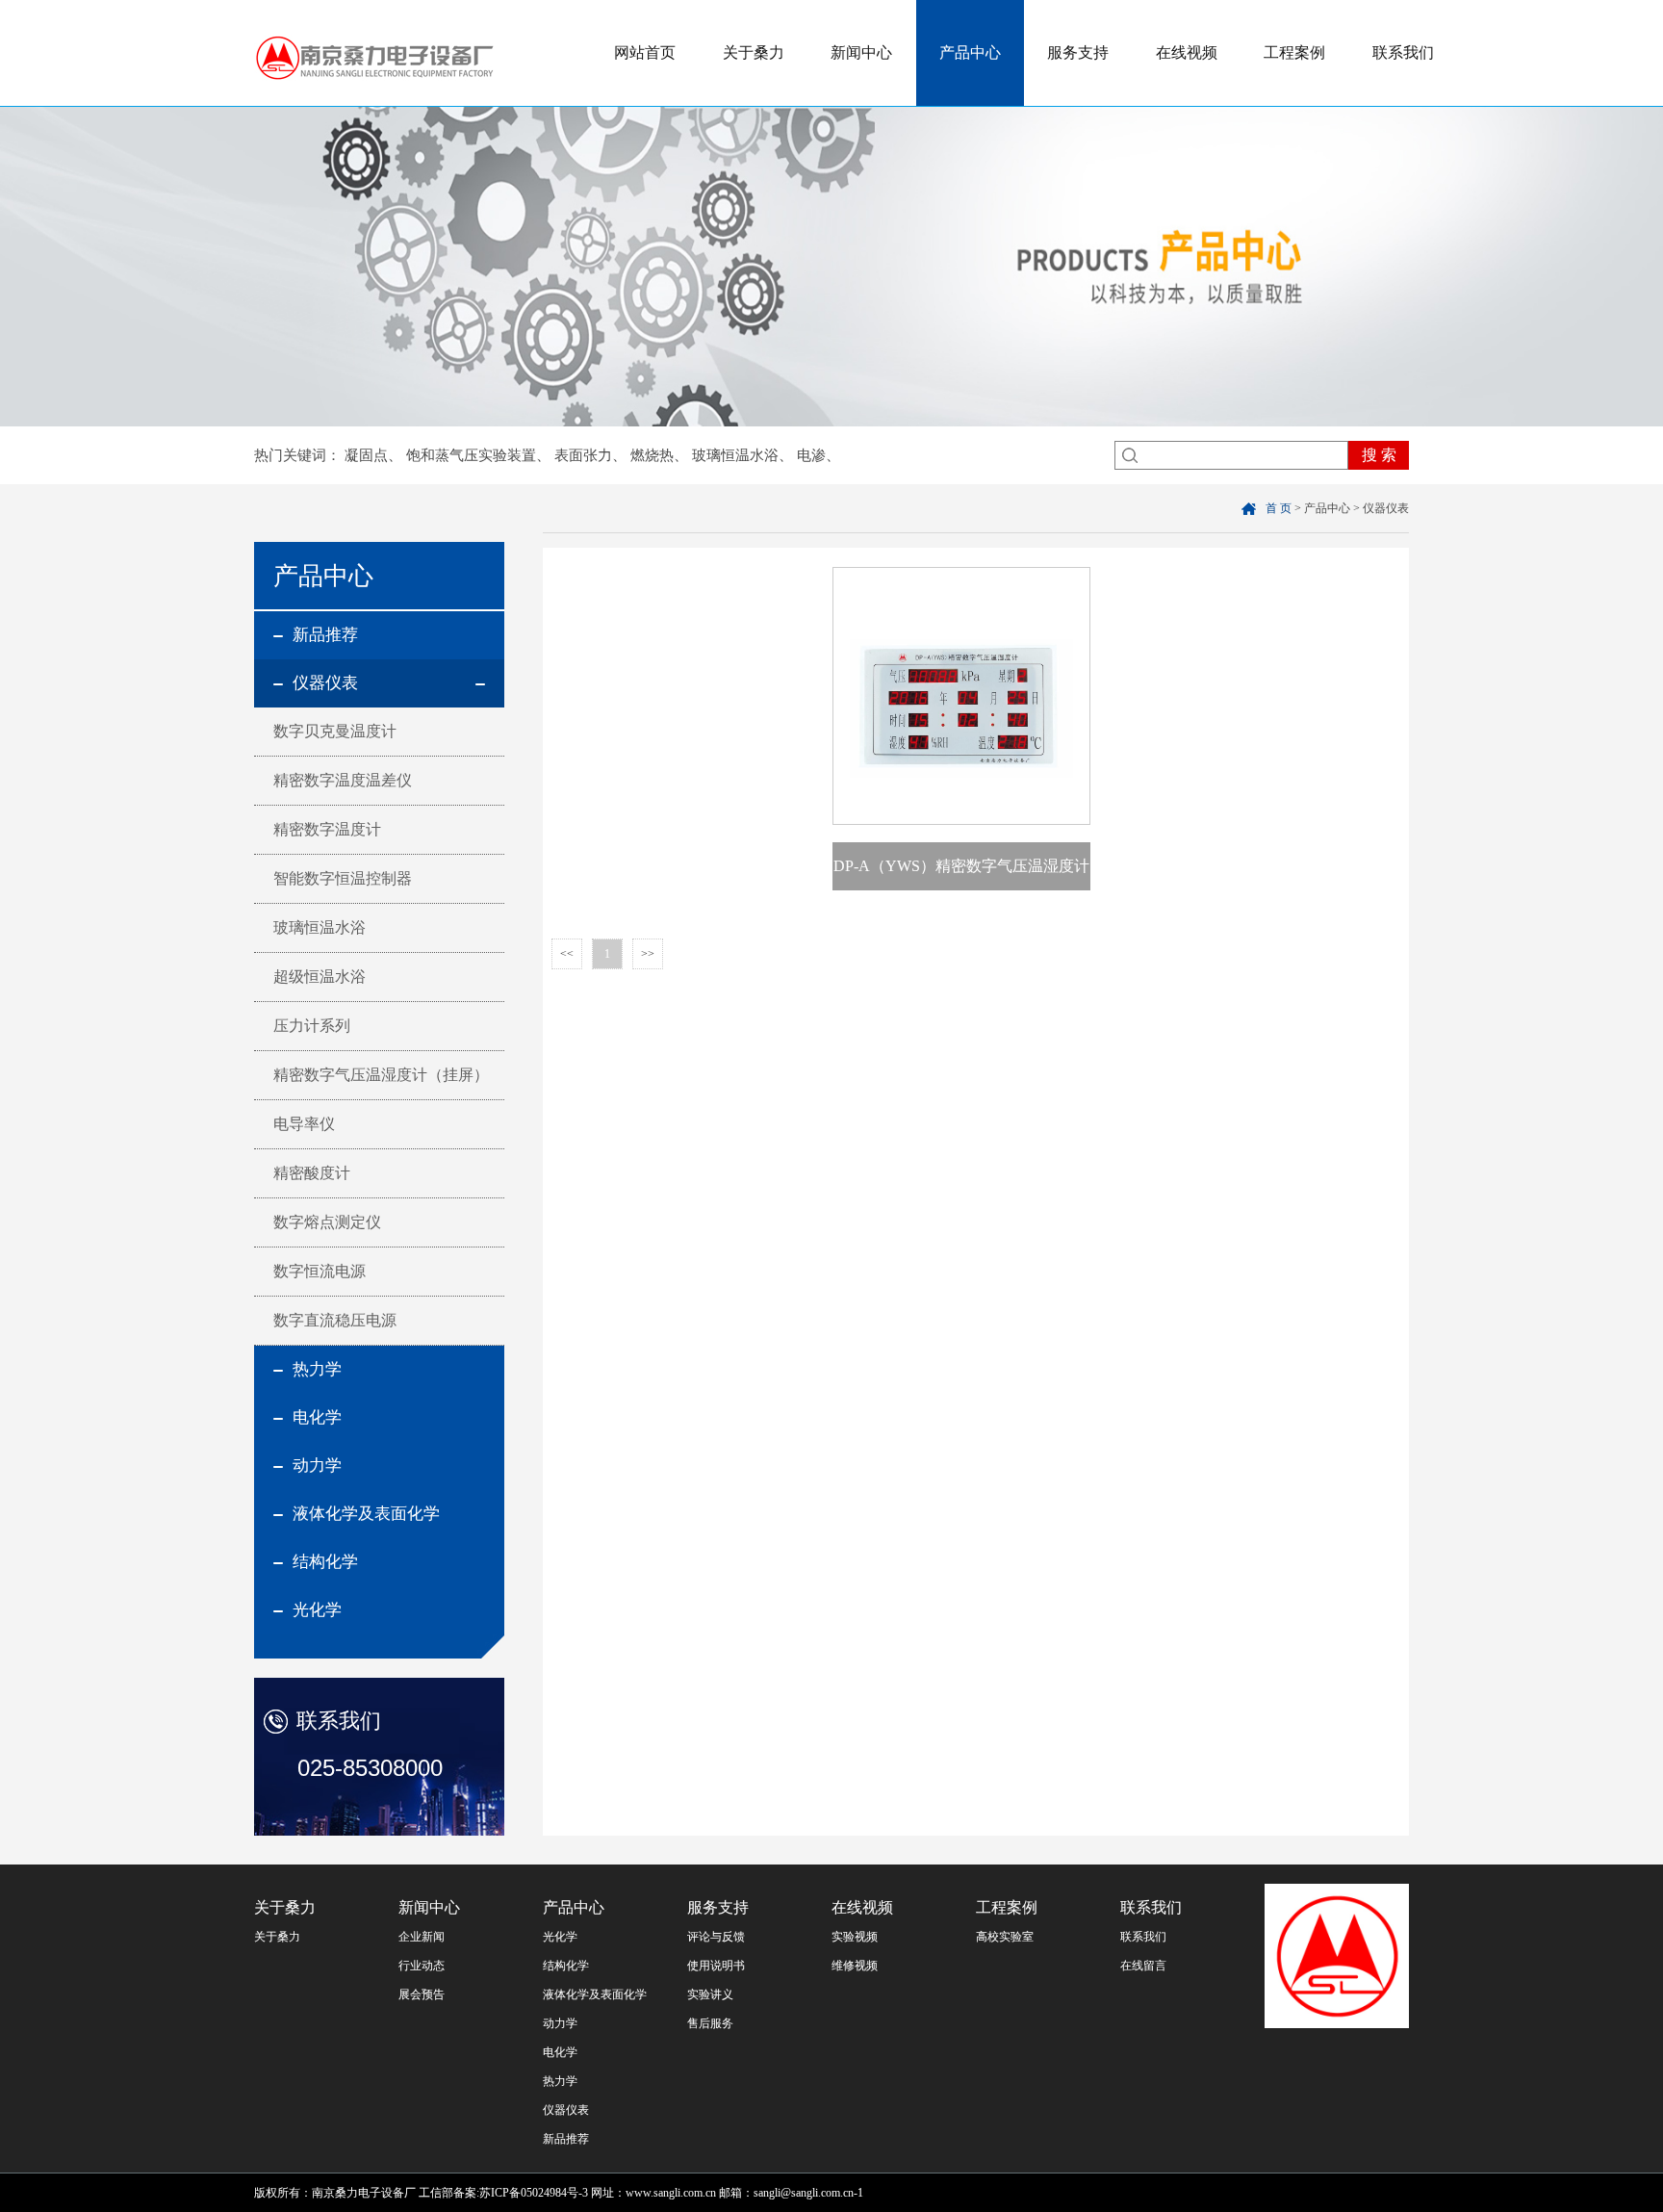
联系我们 (1403, 52)
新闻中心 (861, 52)
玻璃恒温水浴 (735, 455)
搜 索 (1379, 455)
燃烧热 (652, 455)
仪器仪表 (566, 2110)
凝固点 (366, 455)
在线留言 (1143, 1966)
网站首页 (645, 52)
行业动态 (422, 1966)
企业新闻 (422, 1937)
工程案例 (1294, 52)
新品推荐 (566, 2139)
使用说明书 (716, 1966)
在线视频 (1187, 52)
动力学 (560, 2023)
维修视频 (855, 1966)
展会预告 (422, 1994)
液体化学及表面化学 (595, 1994)
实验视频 (855, 1937)
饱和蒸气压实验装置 (471, 455)
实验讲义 (710, 1994)
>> (648, 954)
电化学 (560, 2052)
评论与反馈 (716, 1937)
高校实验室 (1005, 1937)
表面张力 (583, 455)
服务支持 (1078, 52)
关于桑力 (754, 52)
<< (567, 954)
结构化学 (566, 1966)
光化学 (560, 1937)
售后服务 (710, 2023)
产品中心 (970, 52)
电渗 (811, 455)
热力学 (560, 2081)
